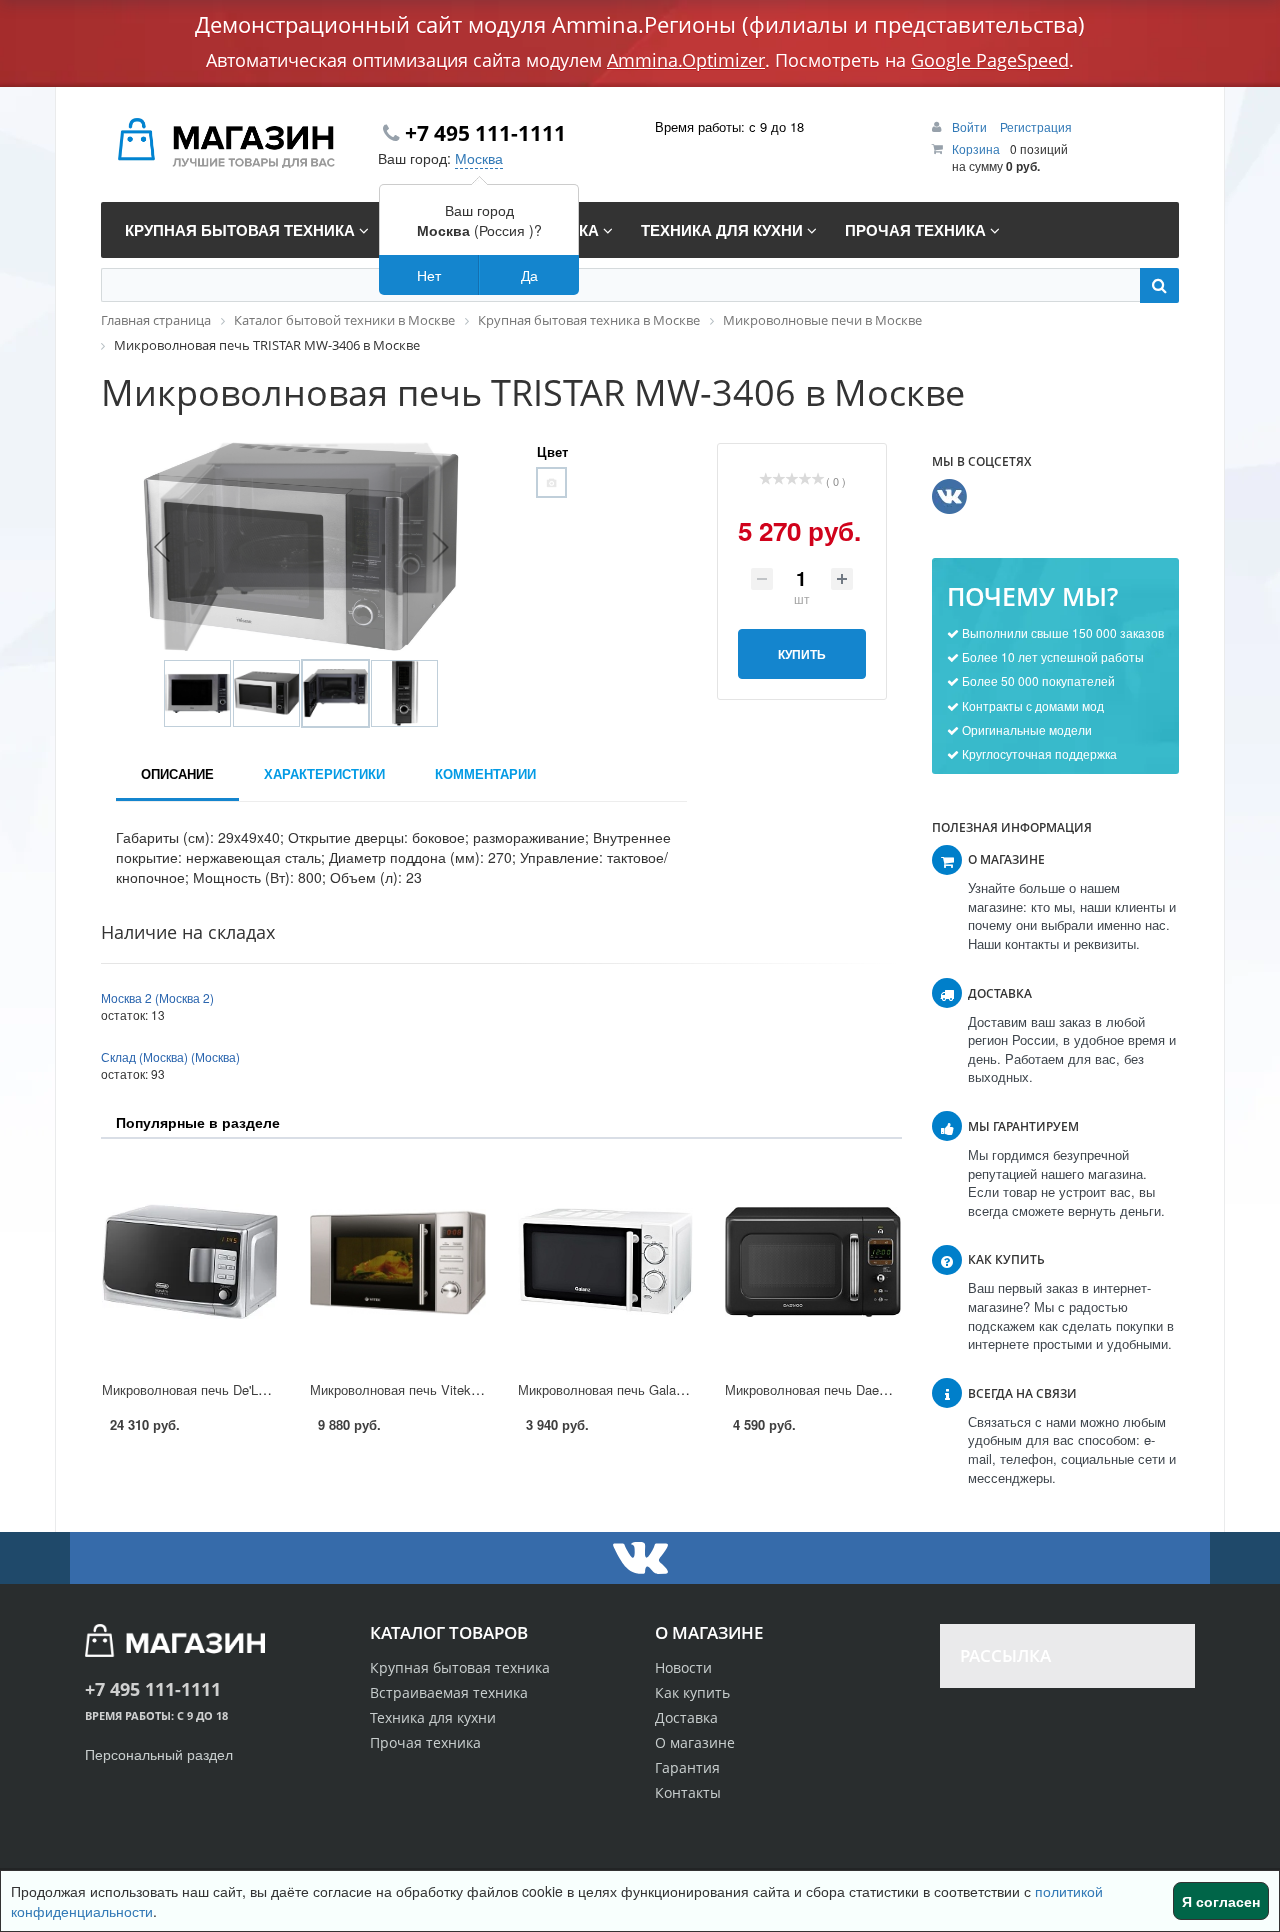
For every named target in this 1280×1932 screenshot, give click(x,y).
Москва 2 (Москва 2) (157, 997)
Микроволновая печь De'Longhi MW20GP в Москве (255, 1389)
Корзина (976, 148)
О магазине (695, 1742)
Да (529, 275)
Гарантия (687, 1767)
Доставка (686, 1717)
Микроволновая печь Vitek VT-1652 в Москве (446, 1389)
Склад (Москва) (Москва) (170, 1056)
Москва (479, 158)
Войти (971, 126)
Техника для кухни (433, 1717)
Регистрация (1036, 126)
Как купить (692, 1692)
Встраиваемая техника (449, 1692)
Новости (683, 1667)
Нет (429, 275)
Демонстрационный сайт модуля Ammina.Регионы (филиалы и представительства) (640, 24)
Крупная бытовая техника (460, 1667)
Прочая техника (425, 1742)
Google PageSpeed (990, 60)
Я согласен (1221, 1901)
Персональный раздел (159, 1754)
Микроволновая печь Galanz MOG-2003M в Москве (673, 1389)
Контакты (688, 1792)
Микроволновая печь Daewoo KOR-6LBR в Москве (877, 1389)
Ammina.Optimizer (686, 60)
